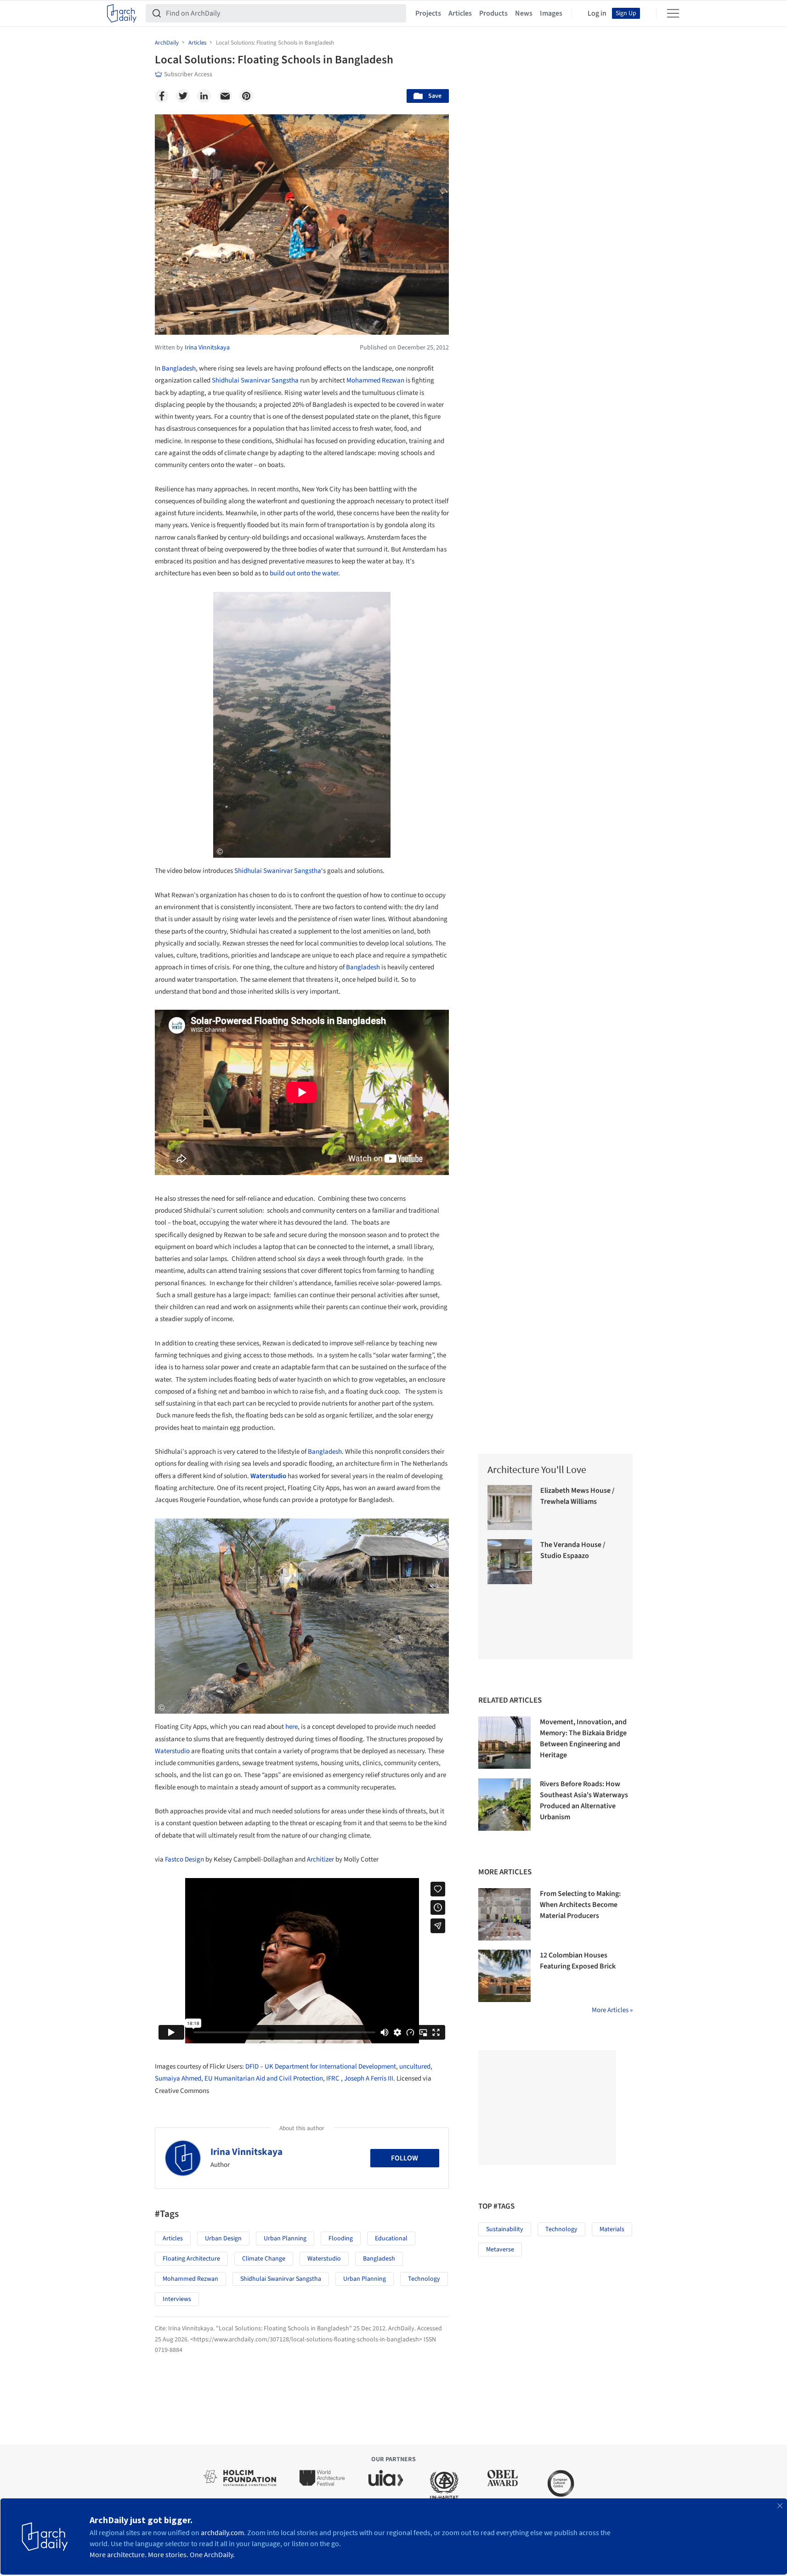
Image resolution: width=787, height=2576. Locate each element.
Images (551, 13)
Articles (460, 13)
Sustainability (505, 2229)
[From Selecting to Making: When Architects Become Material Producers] (504, 1914)
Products (493, 13)
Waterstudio (268, 1476)
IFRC (333, 2078)
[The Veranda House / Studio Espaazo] (510, 1562)
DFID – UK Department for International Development (321, 2067)
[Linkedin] (204, 96)
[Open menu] (673, 13)
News (524, 13)
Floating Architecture (191, 2259)
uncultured (415, 2067)
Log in (597, 13)
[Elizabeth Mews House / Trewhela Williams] (510, 1507)
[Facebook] (162, 96)
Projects (428, 13)
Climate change (264, 2259)
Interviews (177, 2299)
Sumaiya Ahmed (178, 2078)
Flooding (341, 2239)
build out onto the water (304, 573)
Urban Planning (285, 2239)
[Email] (225, 96)
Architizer (320, 1859)
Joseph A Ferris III (369, 2078)
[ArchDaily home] (122, 13)
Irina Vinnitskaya (246, 2152)
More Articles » (612, 2010)
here (292, 1727)
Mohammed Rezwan (375, 380)
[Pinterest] (246, 96)
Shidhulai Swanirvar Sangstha (255, 380)
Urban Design (223, 2239)
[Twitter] (183, 96)
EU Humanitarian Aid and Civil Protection (264, 2078)
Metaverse (500, 2250)
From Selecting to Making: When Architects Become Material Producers (580, 1905)
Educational (391, 2239)
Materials (612, 2229)
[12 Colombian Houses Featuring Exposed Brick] (504, 1976)
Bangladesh (179, 368)
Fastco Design (184, 1859)
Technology (424, 2279)
